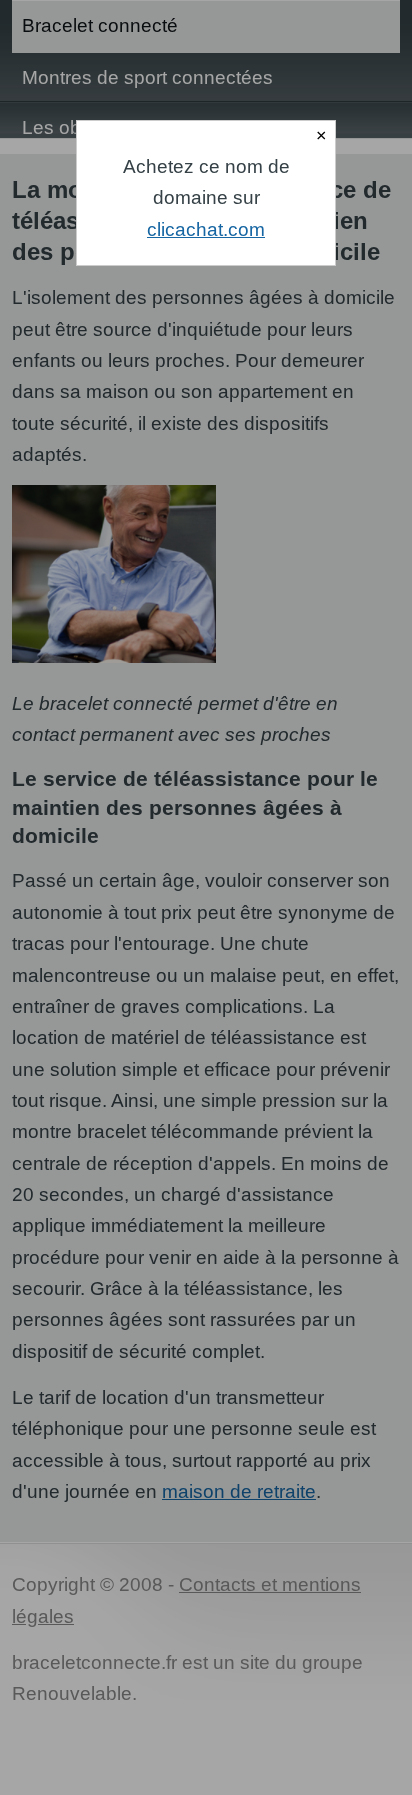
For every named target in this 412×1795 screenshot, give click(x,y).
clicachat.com (206, 229)
